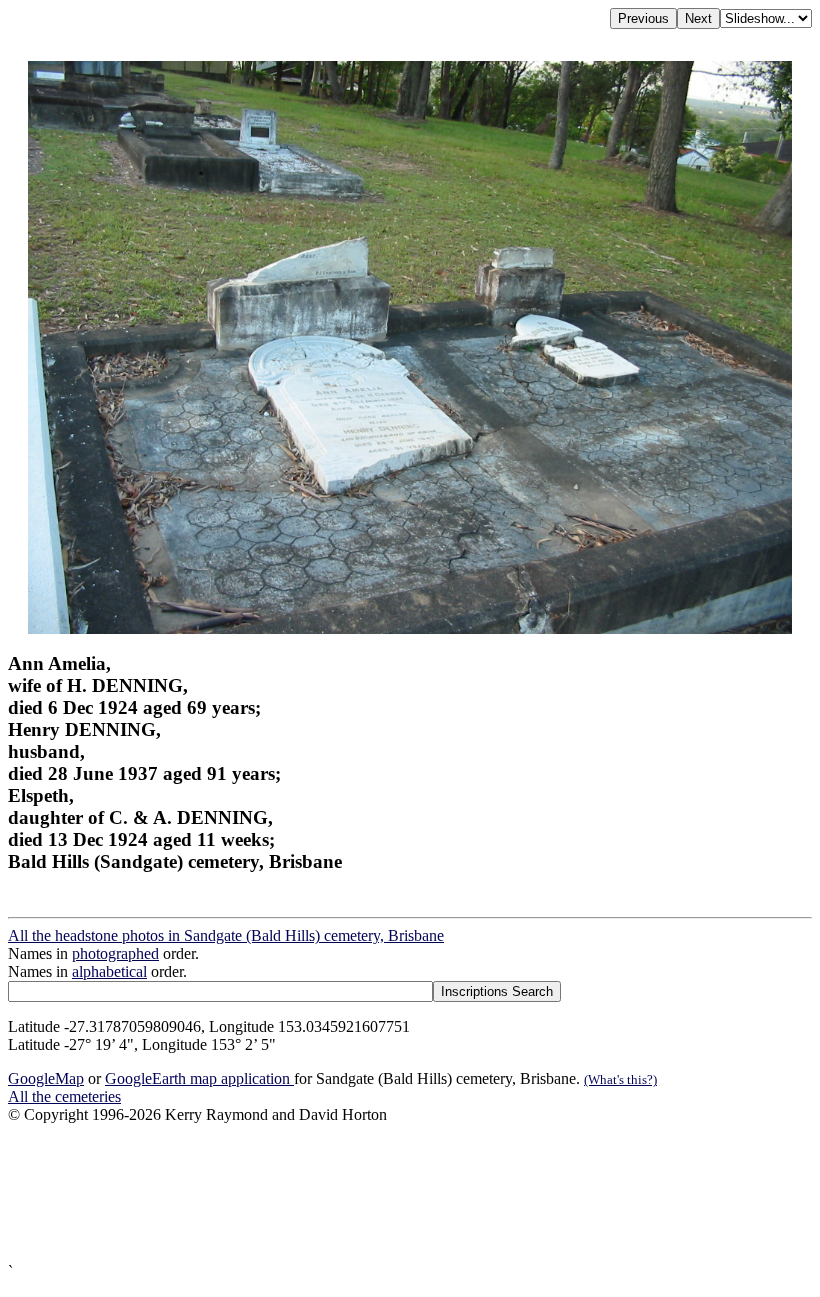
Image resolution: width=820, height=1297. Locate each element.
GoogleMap (46, 1078)
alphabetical (109, 971)
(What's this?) (620, 1079)
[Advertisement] (410, 1193)
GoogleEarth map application (199, 1078)
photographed (115, 953)
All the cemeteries (64, 1096)
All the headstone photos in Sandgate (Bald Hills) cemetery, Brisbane (226, 935)
